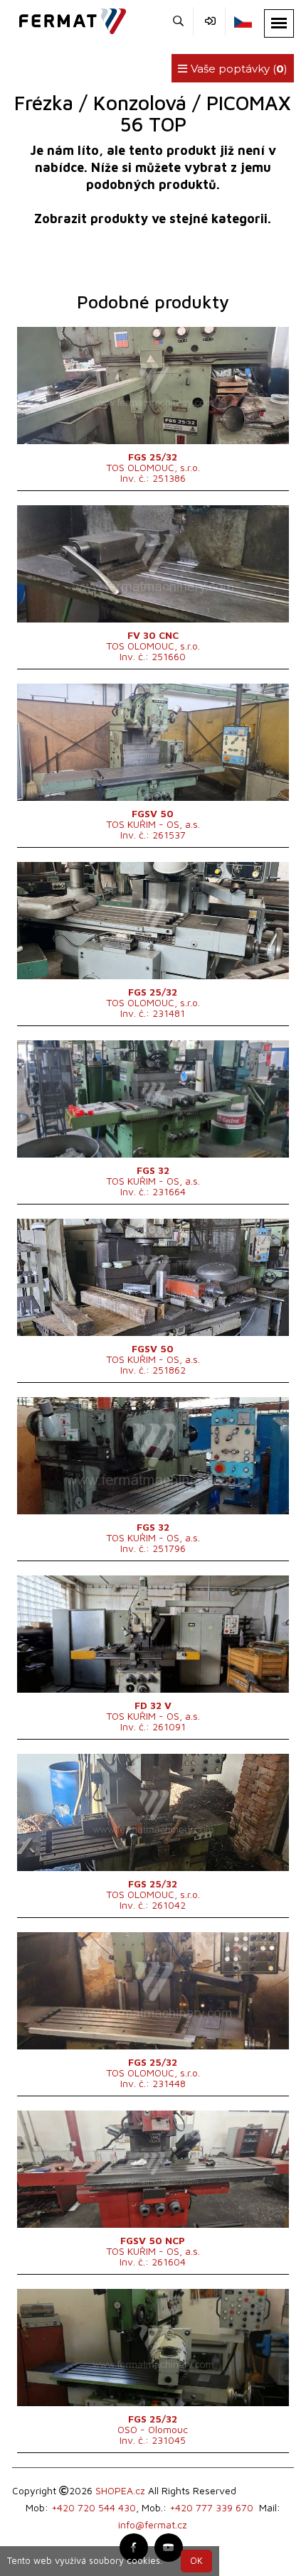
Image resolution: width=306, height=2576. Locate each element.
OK (196, 2561)
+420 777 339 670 (211, 2507)
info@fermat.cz (153, 2524)
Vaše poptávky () (238, 69)
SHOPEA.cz (120, 2490)
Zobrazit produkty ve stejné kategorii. (153, 219)
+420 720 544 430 (94, 2507)
